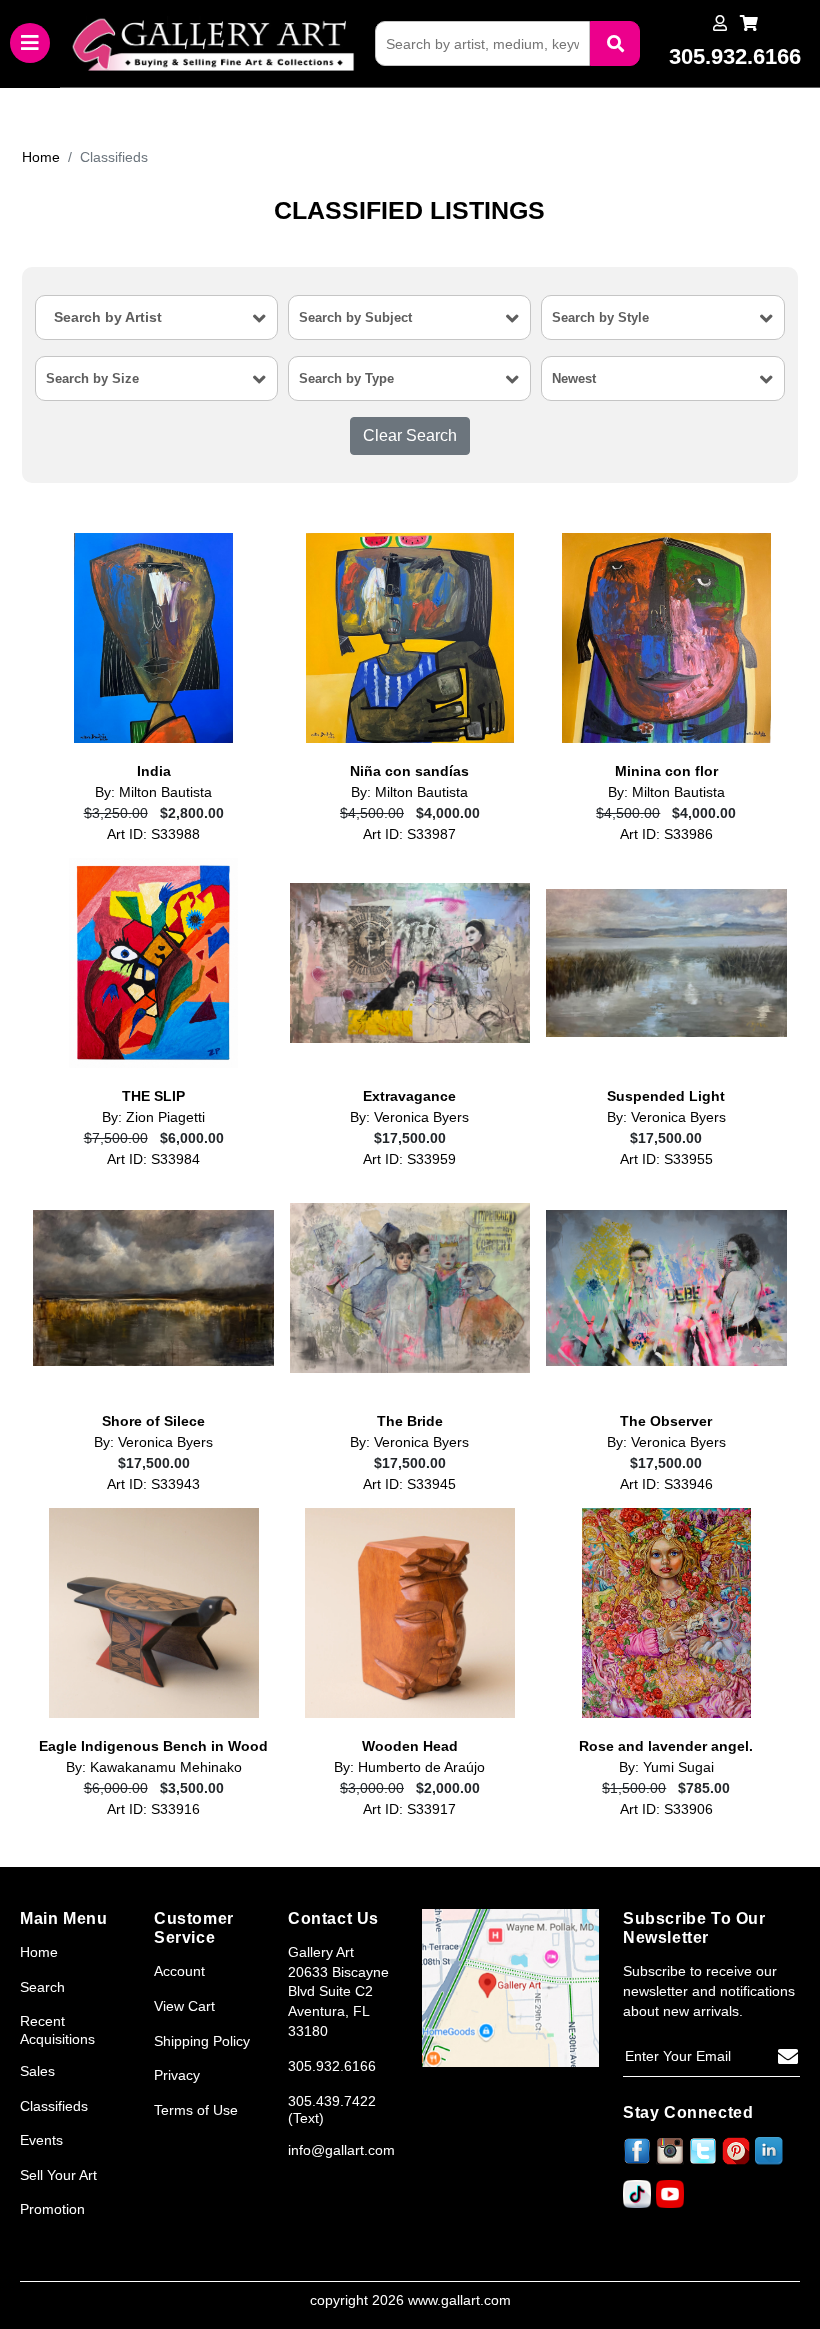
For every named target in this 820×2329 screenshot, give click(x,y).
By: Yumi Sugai (666, 1767)
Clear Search (410, 435)
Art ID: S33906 (666, 1809)
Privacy (177, 2075)
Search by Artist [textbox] (108, 317)
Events (41, 2140)
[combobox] (156, 317)
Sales (37, 2071)
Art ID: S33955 (666, 1159)
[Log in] (720, 23)
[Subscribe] (788, 2057)
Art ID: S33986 (666, 834)
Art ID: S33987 (409, 834)
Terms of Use (196, 2110)
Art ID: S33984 (153, 1159)
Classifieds (54, 2106)
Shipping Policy (202, 2041)
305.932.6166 (332, 2066)
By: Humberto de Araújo (409, 1767)
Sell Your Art (58, 2175)
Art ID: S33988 (153, 834)
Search (42, 1987)
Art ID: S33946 (666, 1484)
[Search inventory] (615, 43)
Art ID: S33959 (409, 1159)
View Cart (184, 2006)
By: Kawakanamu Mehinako (154, 1767)
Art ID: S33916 (153, 1809)
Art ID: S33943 (153, 1484)
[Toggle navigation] (30, 43)
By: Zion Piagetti (153, 1117)
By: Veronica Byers (409, 1117)
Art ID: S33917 (409, 1809)
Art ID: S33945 (409, 1484)
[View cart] (749, 23)
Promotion (52, 2209)
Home (41, 157)
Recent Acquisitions (57, 2030)
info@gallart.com (341, 2150)
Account (179, 1971)
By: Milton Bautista (153, 792)
